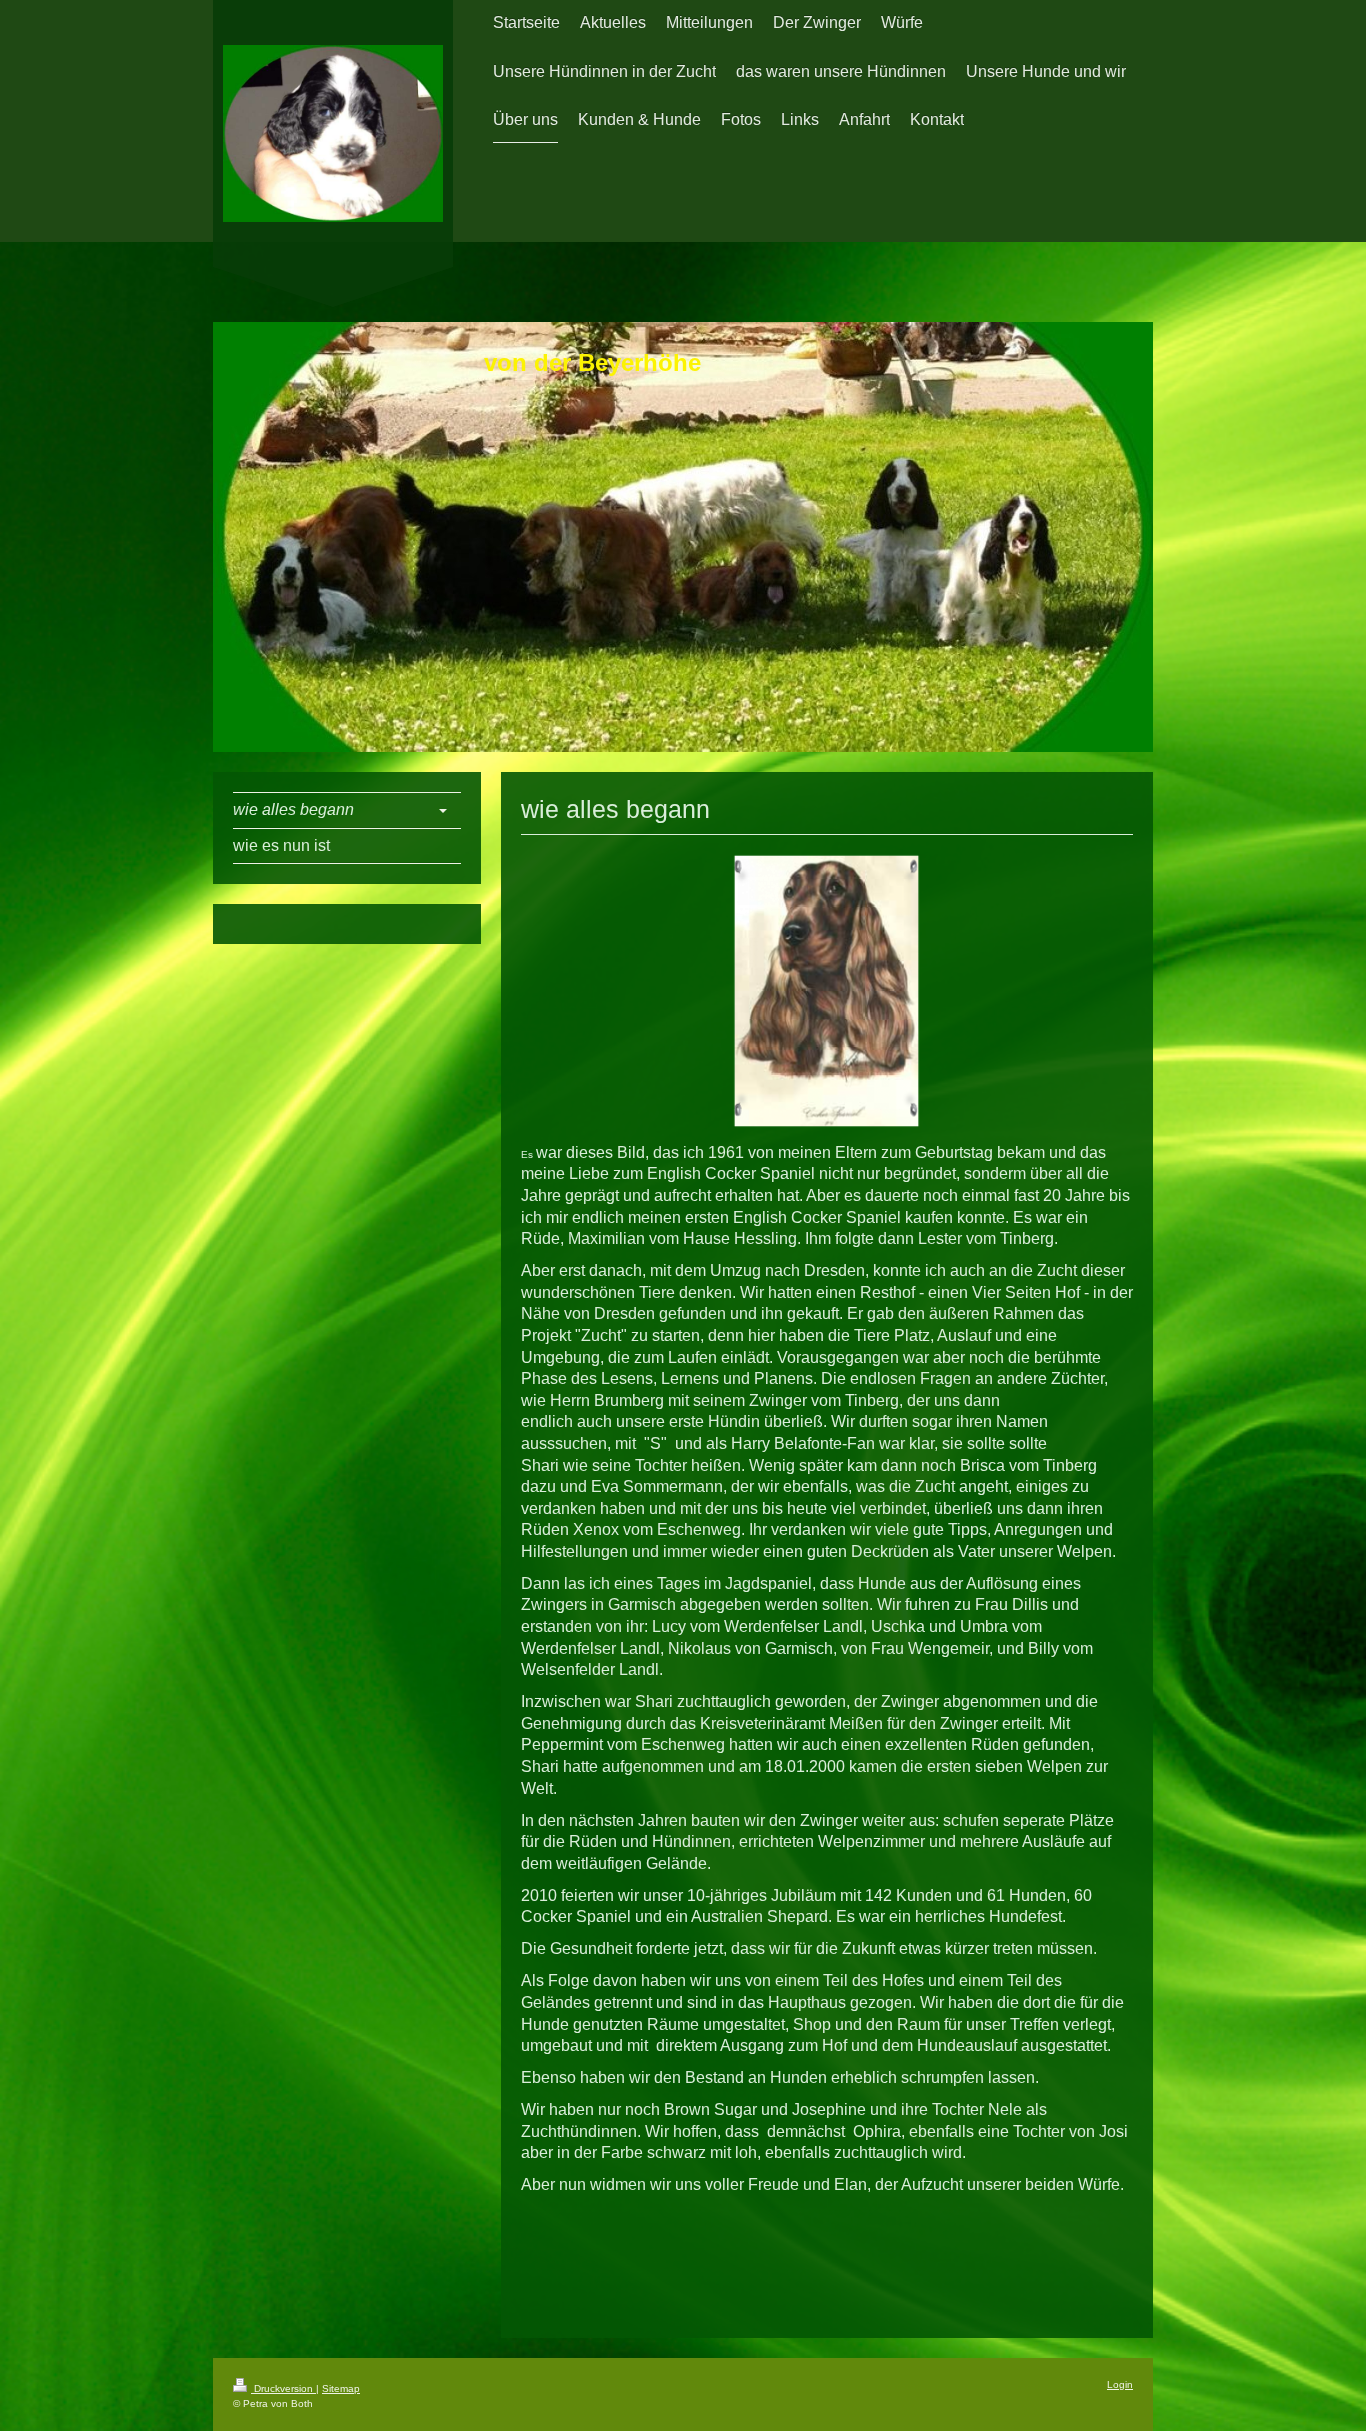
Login (1120, 2384)
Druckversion (283, 2388)
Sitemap (341, 2388)
